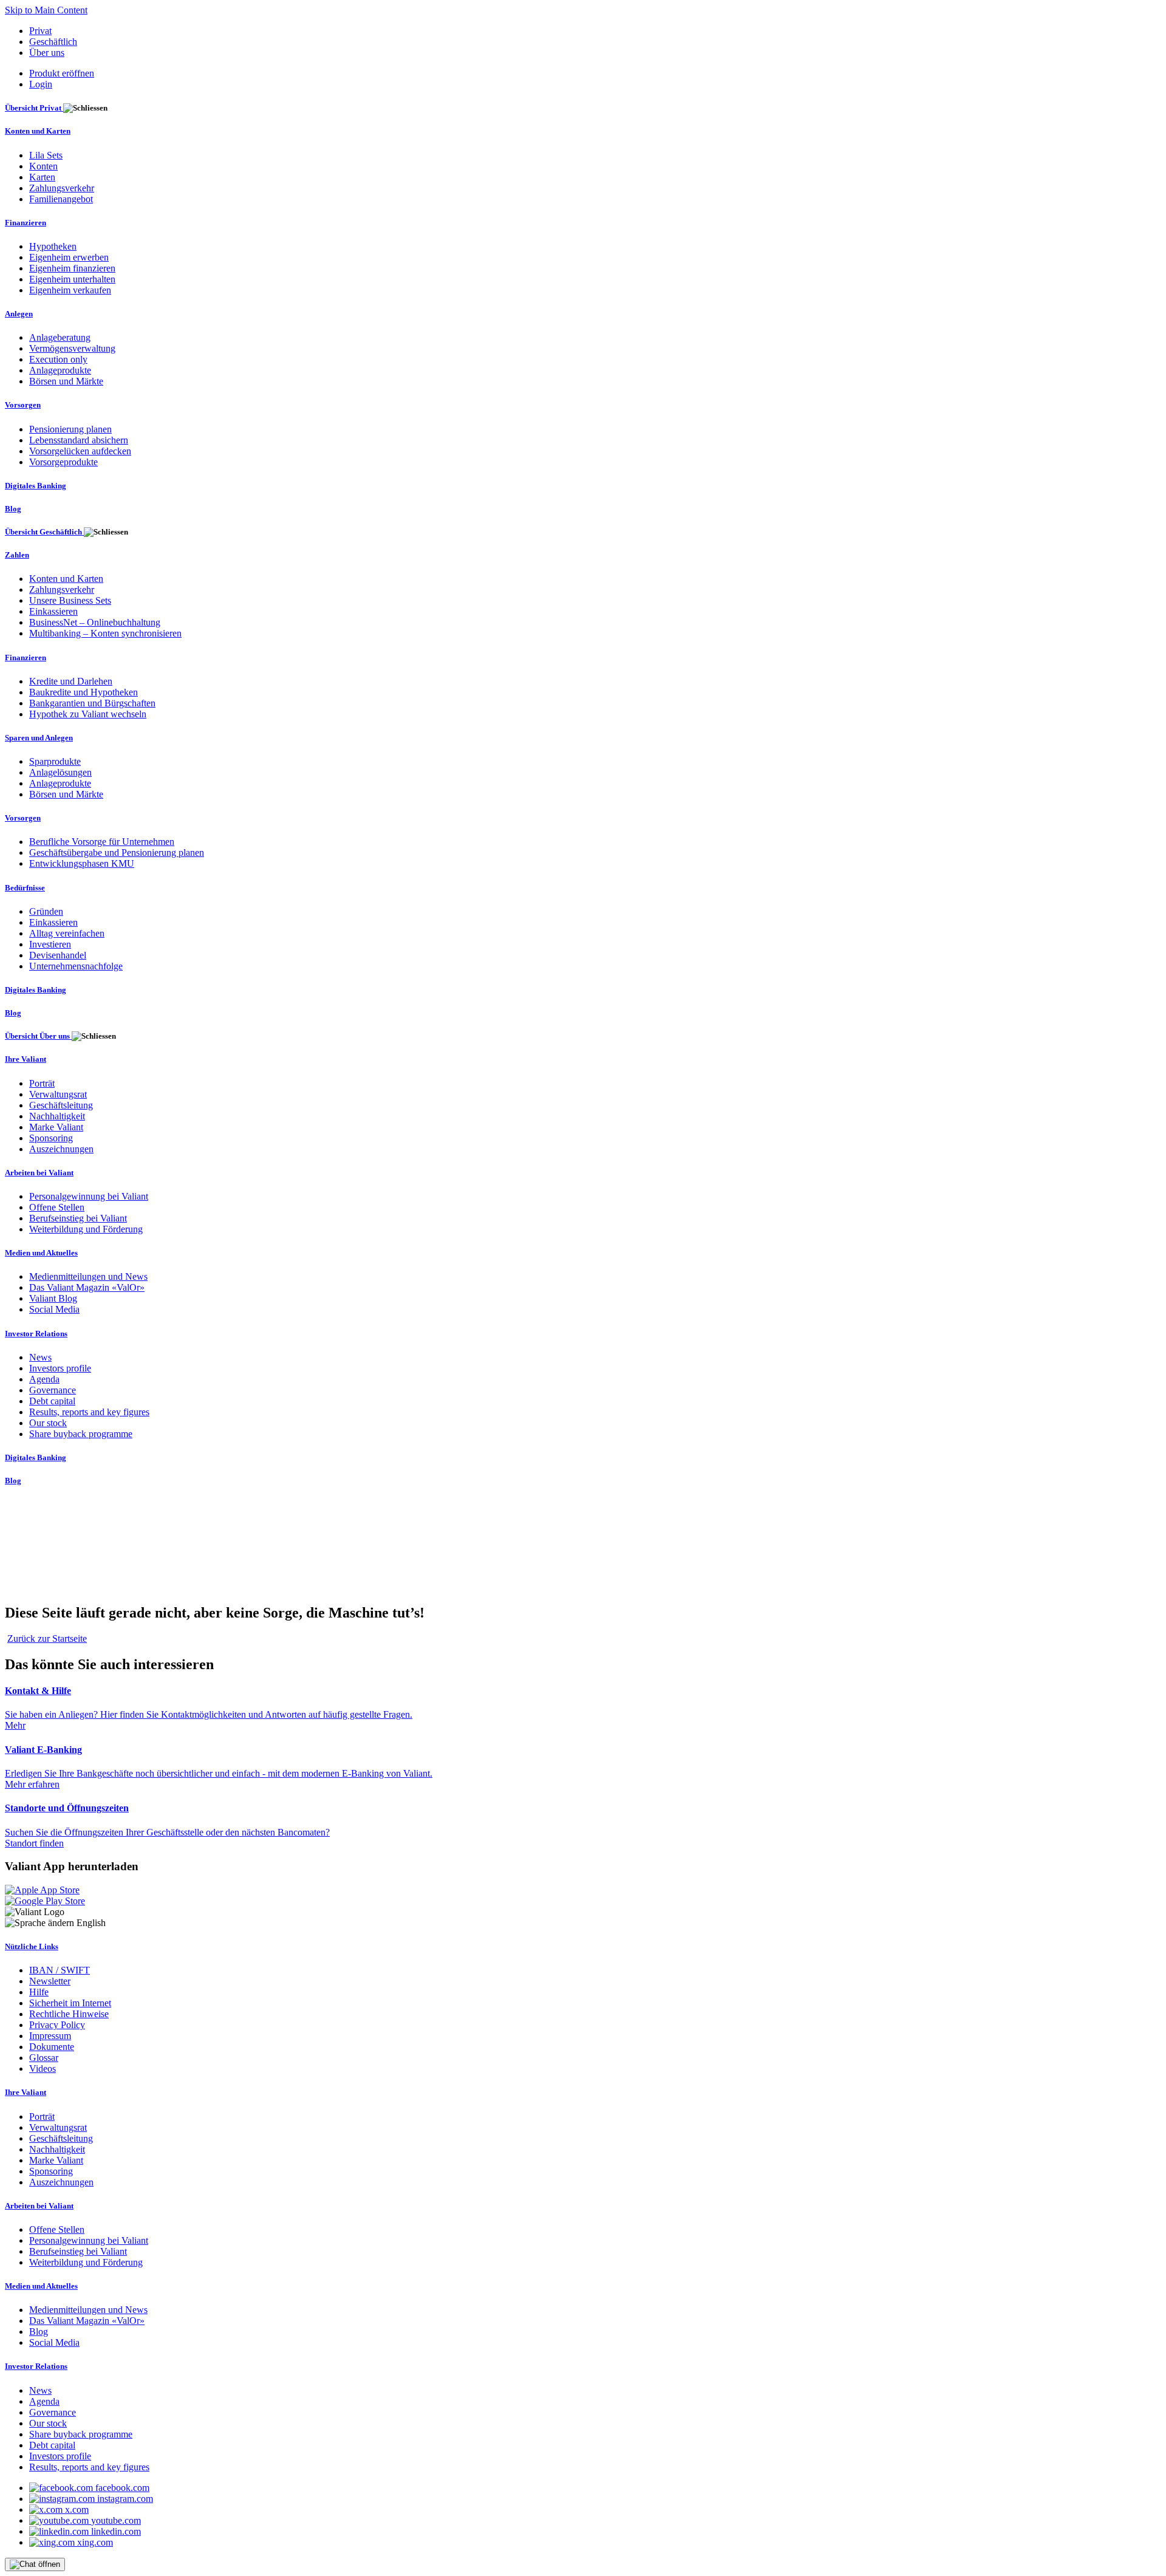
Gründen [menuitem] (46, 911)
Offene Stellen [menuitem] (57, 1207)
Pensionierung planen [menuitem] (70, 429)
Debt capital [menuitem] (52, 1401)
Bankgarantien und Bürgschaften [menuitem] (92, 703)
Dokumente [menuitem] (52, 2047)
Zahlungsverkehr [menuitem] (62, 188)
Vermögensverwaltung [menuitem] (72, 348)
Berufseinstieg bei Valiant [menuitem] (78, 1218)
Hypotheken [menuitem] (53, 246)
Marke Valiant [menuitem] (56, 1127)
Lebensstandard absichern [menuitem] (79, 440)
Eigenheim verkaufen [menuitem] (70, 290)
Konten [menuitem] (43, 166)
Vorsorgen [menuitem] (23, 405)
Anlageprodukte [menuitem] (60, 370)
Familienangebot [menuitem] (61, 199)
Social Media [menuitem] (54, 1309)
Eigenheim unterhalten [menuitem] (72, 279)
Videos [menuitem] (43, 2069)
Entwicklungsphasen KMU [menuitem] (82, 863)
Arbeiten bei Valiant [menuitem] (39, 1173)
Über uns (47, 53)
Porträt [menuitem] (42, 1083)
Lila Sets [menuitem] (46, 155)
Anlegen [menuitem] (19, 314)
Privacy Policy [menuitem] (57, 2025)
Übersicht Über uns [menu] (38, 1036)
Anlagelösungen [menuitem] (60, 772)
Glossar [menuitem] (44, 2058)
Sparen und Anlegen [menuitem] (39, 738)
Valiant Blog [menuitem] (53, 1298)
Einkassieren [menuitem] (53, 611)
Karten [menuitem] (42, 177)
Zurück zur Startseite (47, 1638)
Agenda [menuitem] (44, 1379)
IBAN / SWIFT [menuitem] (60, 1970)
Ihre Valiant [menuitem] (26, 1059)
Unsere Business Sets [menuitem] (70, 600)
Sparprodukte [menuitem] (55, 761)
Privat (40, 31)
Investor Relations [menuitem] (36, 1334)
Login (41, 84)
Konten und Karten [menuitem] (38, 131)
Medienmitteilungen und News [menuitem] (88, 1276)
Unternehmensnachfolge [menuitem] (76, 966)
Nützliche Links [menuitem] (32, 1946)
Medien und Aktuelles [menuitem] (41, 1253)
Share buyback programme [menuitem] (81, 1434)
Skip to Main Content (46, 10)
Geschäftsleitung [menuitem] (61, 1105)
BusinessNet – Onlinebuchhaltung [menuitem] (95, 622)
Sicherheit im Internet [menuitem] (70, 2003)
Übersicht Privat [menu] (34, 108)
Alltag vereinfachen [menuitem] (67, 933)
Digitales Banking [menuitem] (36, 486)
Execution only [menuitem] (58, 359)
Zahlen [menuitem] (17, 555)
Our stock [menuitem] (48, 1423)
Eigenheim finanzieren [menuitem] (72, 268)
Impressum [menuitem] (50, 2036)
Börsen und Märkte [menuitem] (66, 381)
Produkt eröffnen (62, 73)
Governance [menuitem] (53, 1390)
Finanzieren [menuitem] (26, 223)
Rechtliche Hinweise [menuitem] (69, 2014)
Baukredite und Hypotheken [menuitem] (84, 692)
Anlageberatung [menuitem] (60, 337)
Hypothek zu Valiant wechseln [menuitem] (88, 714)
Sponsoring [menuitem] (51, 1138)
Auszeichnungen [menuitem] (61, 1149)
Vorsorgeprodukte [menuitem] (63, 462)
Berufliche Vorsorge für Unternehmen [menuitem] (102, 842)
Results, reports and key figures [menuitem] (89, 1412)
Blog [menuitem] (13, 509)
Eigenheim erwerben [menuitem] (69, 257)
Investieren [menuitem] (50, 944)
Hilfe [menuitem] (39, 1992)
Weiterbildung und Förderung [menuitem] (86, 1229)
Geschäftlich (53, 42)
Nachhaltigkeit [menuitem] (57, 1116)
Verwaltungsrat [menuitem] (58, 1094)
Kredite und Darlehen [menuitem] (71, 681)
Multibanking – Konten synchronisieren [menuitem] (105, 633)
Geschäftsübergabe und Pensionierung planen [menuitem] (117, 852)
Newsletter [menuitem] (50, 1981)
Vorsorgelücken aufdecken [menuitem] (80, 451)
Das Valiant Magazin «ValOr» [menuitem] (87, 1287)
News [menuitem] (40, 1357)
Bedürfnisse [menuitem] (25, 888)
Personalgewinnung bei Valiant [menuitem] (89, 1196)
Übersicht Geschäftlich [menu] (44, 532)
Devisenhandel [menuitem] (58, 955)
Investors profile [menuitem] (60, 1368)
